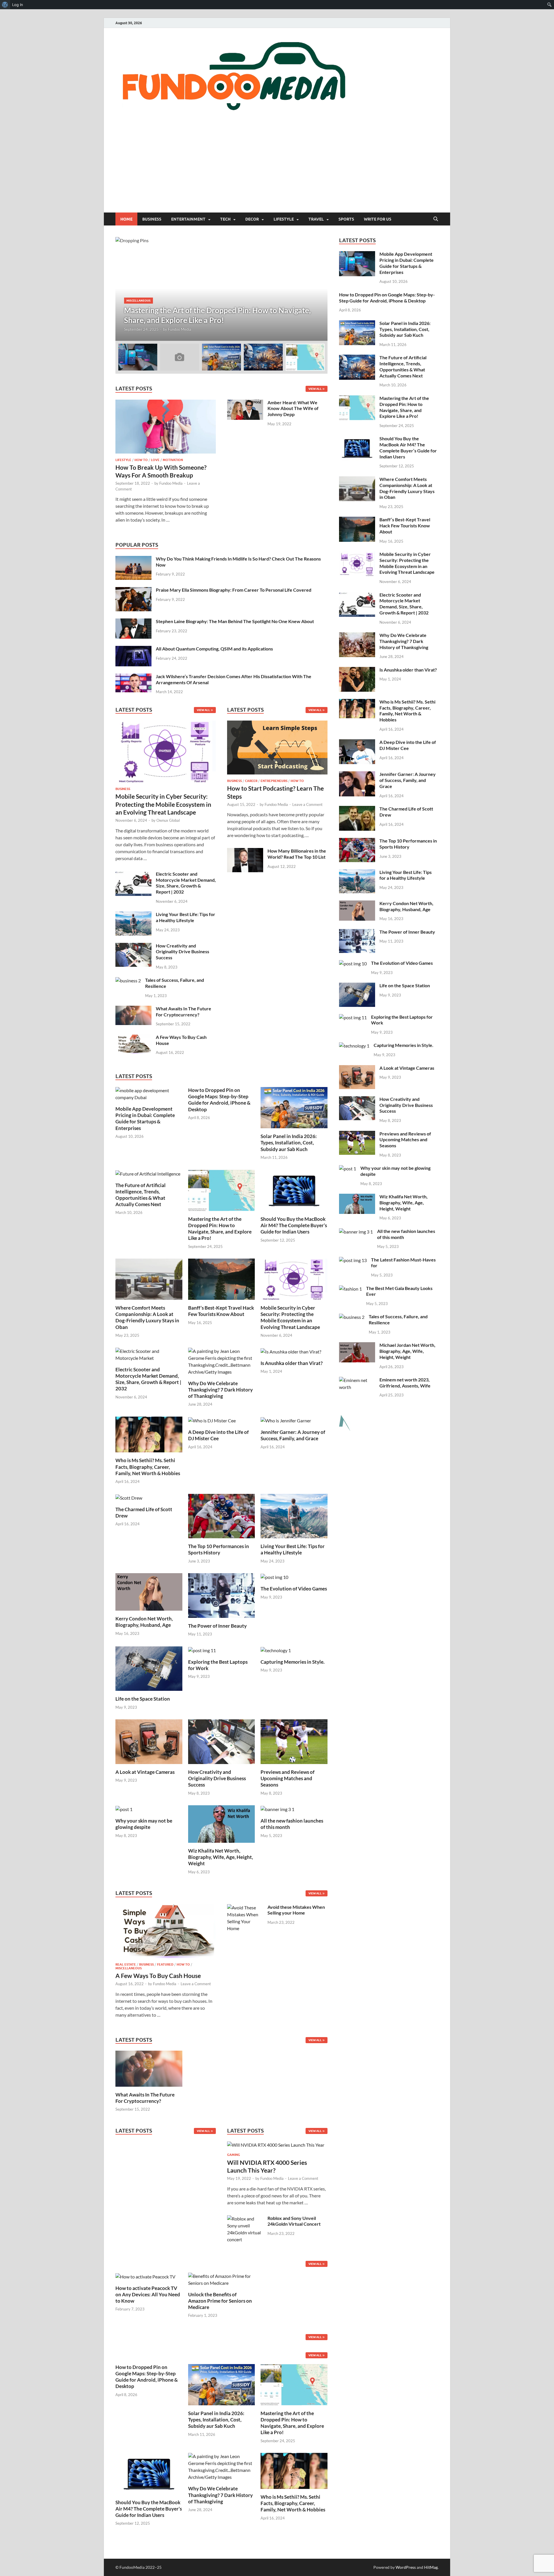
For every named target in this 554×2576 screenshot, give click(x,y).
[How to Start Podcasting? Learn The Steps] (277, 749)
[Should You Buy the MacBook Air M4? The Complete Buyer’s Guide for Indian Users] (294, 1190)
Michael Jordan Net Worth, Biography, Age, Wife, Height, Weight (407, 1351)
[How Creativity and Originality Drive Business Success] (133, 946)
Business (152, 219)
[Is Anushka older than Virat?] (291, 1351)
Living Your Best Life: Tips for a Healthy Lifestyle (186, 917)
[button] (318, 289)
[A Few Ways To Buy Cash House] (133, 1038)
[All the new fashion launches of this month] (277, 1809)
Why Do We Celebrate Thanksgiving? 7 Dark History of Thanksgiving (220, 1390)
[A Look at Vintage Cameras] (149, 1741)
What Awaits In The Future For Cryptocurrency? (184, 1011)
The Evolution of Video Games (294, 1589)
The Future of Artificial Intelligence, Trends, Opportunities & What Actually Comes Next (141, 1195)
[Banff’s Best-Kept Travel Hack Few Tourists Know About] (222, 1279)
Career (251, 781)
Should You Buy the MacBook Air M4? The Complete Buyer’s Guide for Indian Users (294, 1225)
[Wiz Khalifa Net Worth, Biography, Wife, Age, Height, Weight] (222, 1823)
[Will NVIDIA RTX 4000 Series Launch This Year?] (276, 2147)
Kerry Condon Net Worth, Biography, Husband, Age (144, 1622)
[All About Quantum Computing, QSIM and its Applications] (133, 649)
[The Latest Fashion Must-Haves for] (353, 1260)
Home (126, 219)
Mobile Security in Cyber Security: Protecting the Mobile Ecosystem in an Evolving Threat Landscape (163, 804)
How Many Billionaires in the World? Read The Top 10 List (297, 854)
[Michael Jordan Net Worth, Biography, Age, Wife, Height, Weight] (357, 1346)
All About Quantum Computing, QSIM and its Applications (214, 649)
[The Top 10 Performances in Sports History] (222, 1515)
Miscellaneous (138, 300)
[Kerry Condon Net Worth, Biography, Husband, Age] (149, 1591)
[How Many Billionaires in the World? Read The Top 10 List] (245, 851)
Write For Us (378, 219)
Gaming (234, 2155)
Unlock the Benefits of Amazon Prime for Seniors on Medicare (220, 2301)
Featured (165, 1964)
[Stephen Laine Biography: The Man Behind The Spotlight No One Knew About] (133, 622)
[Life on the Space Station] (149, 1668)
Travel (316, 219)
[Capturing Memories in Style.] (276, 1650)
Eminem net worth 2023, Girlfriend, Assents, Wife (405, 1383)
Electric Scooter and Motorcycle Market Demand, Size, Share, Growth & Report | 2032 (186, 883)
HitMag (431, 2567)
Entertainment (188, 219)
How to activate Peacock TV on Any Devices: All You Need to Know (148, 2294)
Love (155, 460)
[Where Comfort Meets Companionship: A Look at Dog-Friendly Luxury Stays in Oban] (149, 1279)
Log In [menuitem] (18, 5)
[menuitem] (5, 5)
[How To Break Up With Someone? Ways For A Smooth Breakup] (166, 403)
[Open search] (436, 219)
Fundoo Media (180, 329)
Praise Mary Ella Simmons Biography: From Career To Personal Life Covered (234, 590)
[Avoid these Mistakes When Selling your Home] (245, 1907)
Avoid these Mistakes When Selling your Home (296, 1910)
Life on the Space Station (143, 1699)
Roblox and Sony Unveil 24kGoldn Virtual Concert (294, 2221)
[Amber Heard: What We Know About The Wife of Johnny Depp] (245, 403)
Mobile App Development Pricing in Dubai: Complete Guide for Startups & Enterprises (145, 1118)
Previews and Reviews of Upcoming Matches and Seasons (288, 1778)
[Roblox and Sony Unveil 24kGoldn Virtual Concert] (245, 2219)
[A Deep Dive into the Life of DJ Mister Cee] (212, 1420)
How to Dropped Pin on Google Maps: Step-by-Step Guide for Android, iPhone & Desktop (219, 1100)
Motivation (173, 460)
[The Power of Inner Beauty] (222, 1595)
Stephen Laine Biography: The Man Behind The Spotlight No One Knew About (235, 621)
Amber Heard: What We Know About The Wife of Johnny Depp (293, 408)
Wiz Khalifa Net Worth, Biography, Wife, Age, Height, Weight (221, 1857)
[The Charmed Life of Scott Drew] (129, 1497)
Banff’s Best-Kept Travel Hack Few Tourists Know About (221, 1311)
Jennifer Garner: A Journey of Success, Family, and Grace (293, 1435)
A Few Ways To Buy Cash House (158, 1976)
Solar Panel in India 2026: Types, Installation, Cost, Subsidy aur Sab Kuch (289, 1143)
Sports (346, 219)
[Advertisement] (277, 169)
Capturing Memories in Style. (293, 1662)
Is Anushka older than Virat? (292, 1363)
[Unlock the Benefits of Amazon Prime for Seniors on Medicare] (222, 2279)
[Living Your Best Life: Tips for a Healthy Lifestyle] (133, 915)
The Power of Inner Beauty (217, 1626)
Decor (252, 219)
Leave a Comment (307, 804)
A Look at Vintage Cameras (145, 1772)
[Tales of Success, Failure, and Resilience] (128, 980)
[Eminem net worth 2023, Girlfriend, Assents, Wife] (357, 1380)
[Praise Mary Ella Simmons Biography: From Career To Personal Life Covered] (133, 590)
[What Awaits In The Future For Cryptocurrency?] (133, 1009)
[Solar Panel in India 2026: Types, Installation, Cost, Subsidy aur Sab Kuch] (294, 1107)
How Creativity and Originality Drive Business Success (183, 952)
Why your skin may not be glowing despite (144, 1824)
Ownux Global (168, 820)
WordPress (406, 2567)
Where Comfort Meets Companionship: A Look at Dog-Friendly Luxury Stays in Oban (147, 1317)
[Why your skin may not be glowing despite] (124, 1809)
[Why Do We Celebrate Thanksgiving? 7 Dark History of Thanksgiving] (222, 1361)
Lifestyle (284, 219)
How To (141, 460)
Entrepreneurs (274, 781)
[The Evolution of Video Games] (274, 1576)
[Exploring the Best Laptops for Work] (202, 1650)
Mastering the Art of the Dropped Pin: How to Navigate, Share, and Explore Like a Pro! (220, 1228)
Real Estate (126, 1964)
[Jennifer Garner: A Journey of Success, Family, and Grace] (286, 1420)
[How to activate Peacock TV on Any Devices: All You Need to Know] (145, 2276)
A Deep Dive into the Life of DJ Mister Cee (218, 1435)
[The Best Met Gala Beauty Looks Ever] (350, 1289)
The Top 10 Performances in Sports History (219, 1549)
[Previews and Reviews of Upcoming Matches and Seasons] (294, 1741)
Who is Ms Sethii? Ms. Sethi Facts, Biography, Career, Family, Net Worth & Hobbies (148, 1467)
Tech (225, 219)
